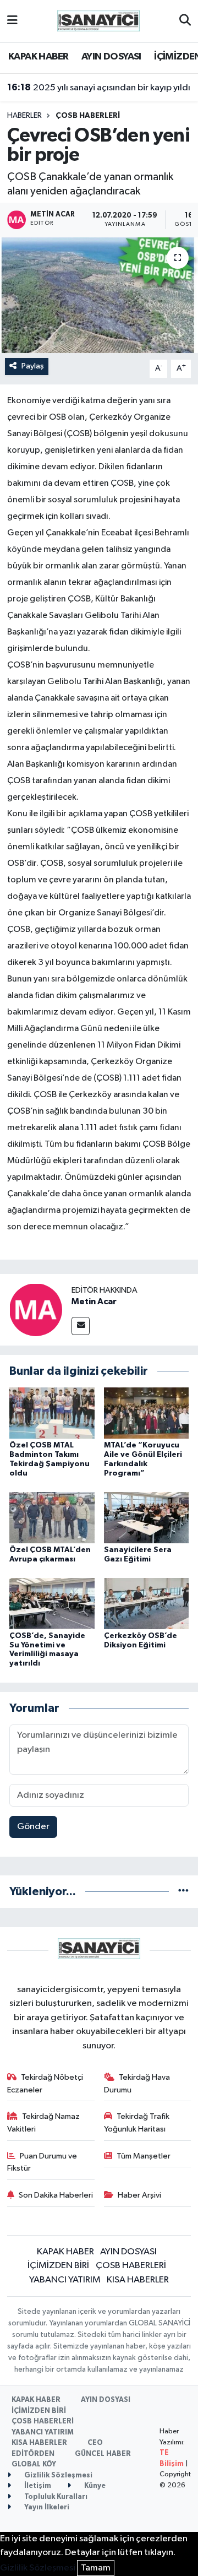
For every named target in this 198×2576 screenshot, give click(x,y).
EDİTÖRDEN (33, 2454)
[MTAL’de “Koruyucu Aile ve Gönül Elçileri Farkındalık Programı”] (147, 1413)
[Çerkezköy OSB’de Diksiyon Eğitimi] (147, 1603)
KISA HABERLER (138, 2280)
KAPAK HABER (38, 57)
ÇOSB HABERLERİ (88, 116)
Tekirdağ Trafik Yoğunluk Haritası (137, 2122)
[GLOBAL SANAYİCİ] (98, 21)
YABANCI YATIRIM (65, 2280)
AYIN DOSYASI (111, 57)
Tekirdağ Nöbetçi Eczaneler (45, 2083)
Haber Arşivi (139, 2195)
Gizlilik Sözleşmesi (57, 2475)
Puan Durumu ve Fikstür (42, 2162)
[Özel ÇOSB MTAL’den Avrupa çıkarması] (52, 1517)
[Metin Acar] (36, 1309)
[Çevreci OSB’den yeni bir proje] (99, 295)
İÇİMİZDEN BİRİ (58, 2266)
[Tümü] (183, 1892)
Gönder (33, 1827)
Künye (94, 2486)
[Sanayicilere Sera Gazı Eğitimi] (147, 1517)
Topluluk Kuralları (55, 2497)
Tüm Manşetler (144, 2156)
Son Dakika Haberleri (56, 2195)
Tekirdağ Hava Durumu (137, 2083)
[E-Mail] (81, 1326)
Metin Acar (94, 1301)
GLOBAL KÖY (34, 2464)
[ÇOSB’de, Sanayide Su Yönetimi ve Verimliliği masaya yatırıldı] (52, 1603)
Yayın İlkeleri (46, 2507)
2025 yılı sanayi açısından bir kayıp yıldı (99, 88)
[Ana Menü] (12, 21)
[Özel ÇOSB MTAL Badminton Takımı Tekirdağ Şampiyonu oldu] (52, 1413)
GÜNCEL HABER (103, 2454)
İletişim (37, 2486)
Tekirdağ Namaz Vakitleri (44, 2122)
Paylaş (33, 366)
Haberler (24, 116)
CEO (95, 2443)
